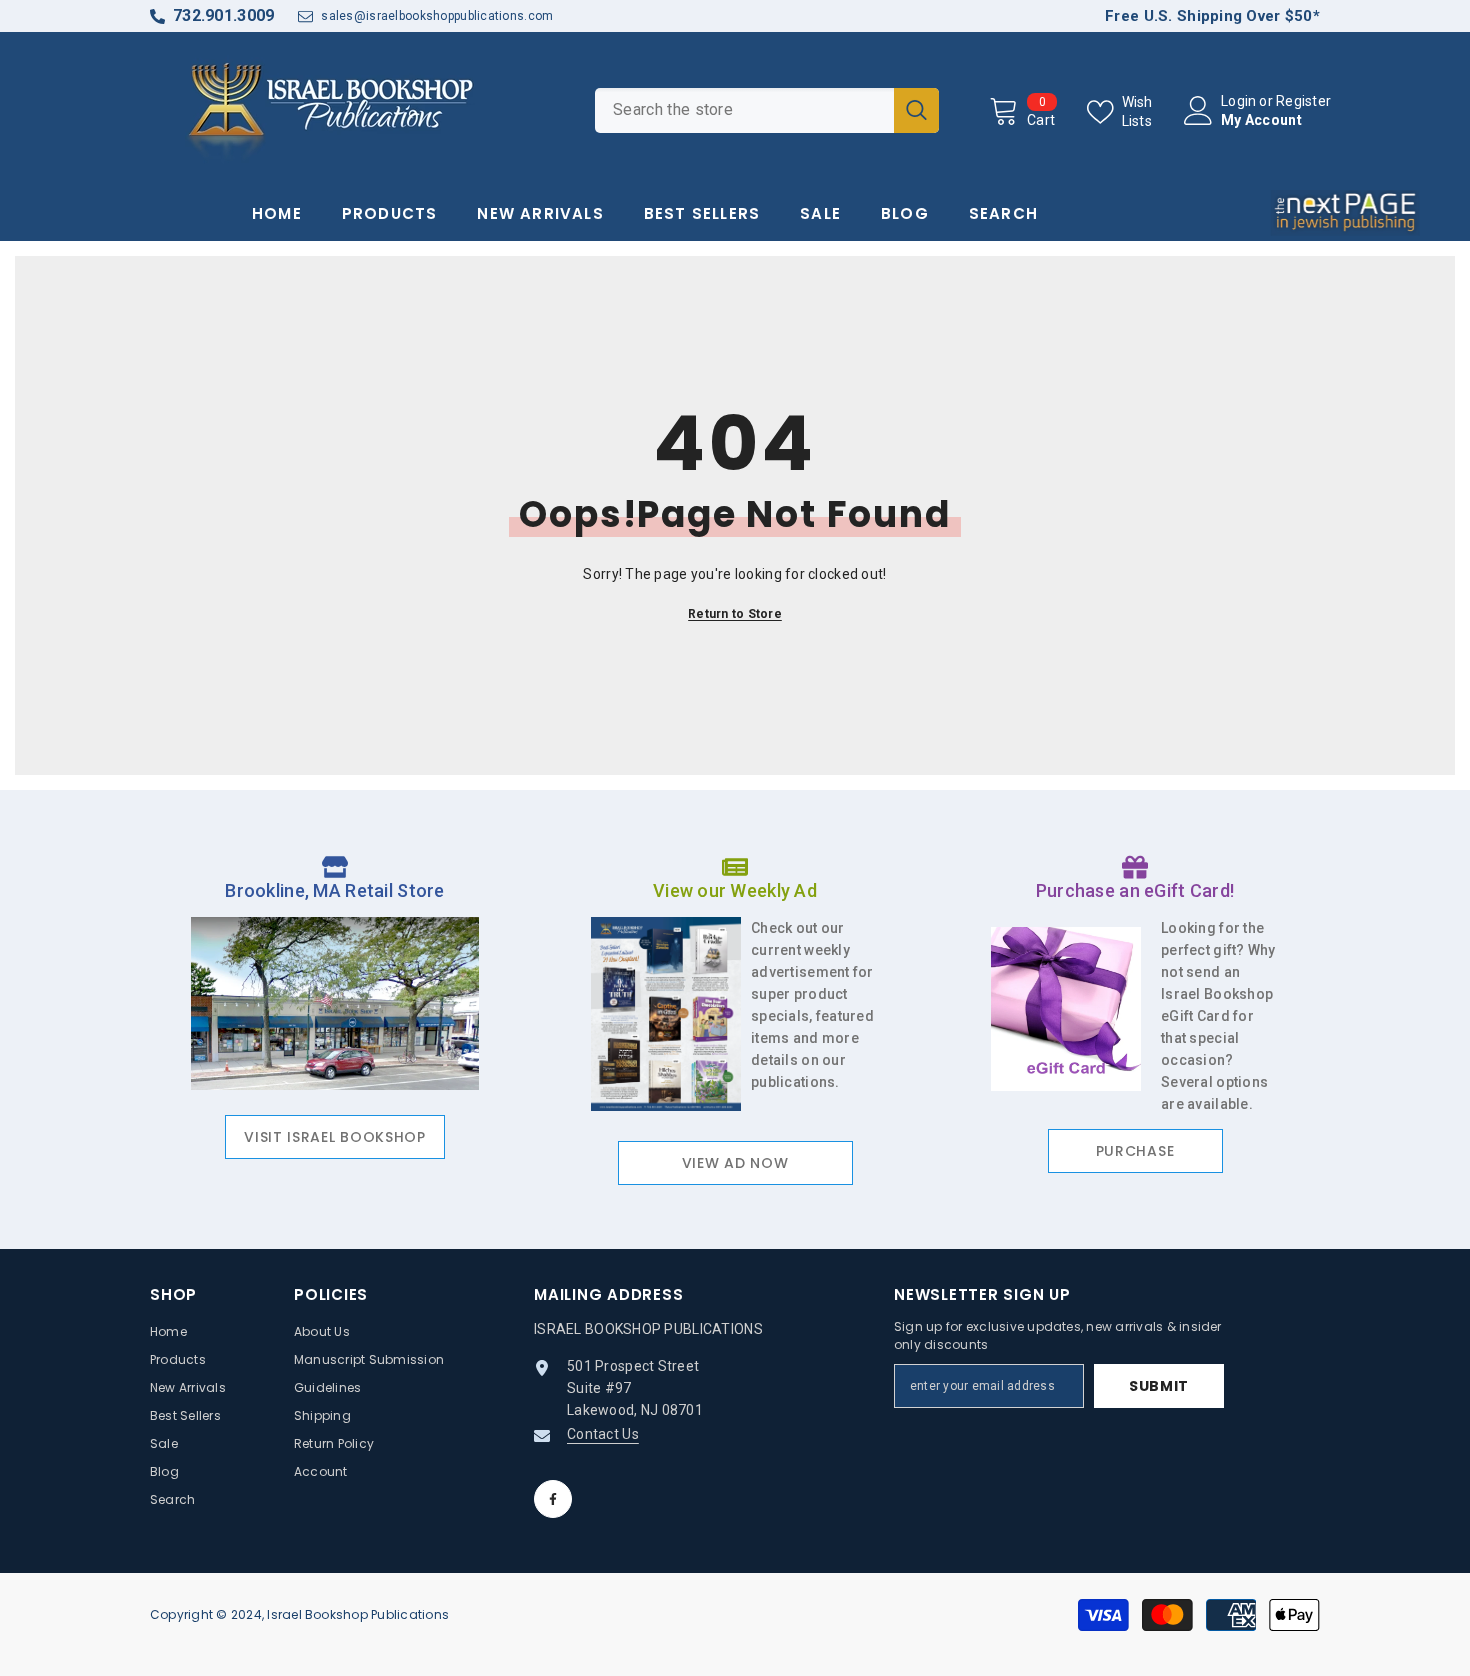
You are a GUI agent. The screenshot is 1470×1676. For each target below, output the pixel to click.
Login (1238, 101)
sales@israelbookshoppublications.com (437, 16)
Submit (1159, 1386)
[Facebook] (553, 1499)
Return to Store (735, 614)
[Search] (767, 110)
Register (1303, 101)
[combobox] (744, 110)
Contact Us (603, 1434)
